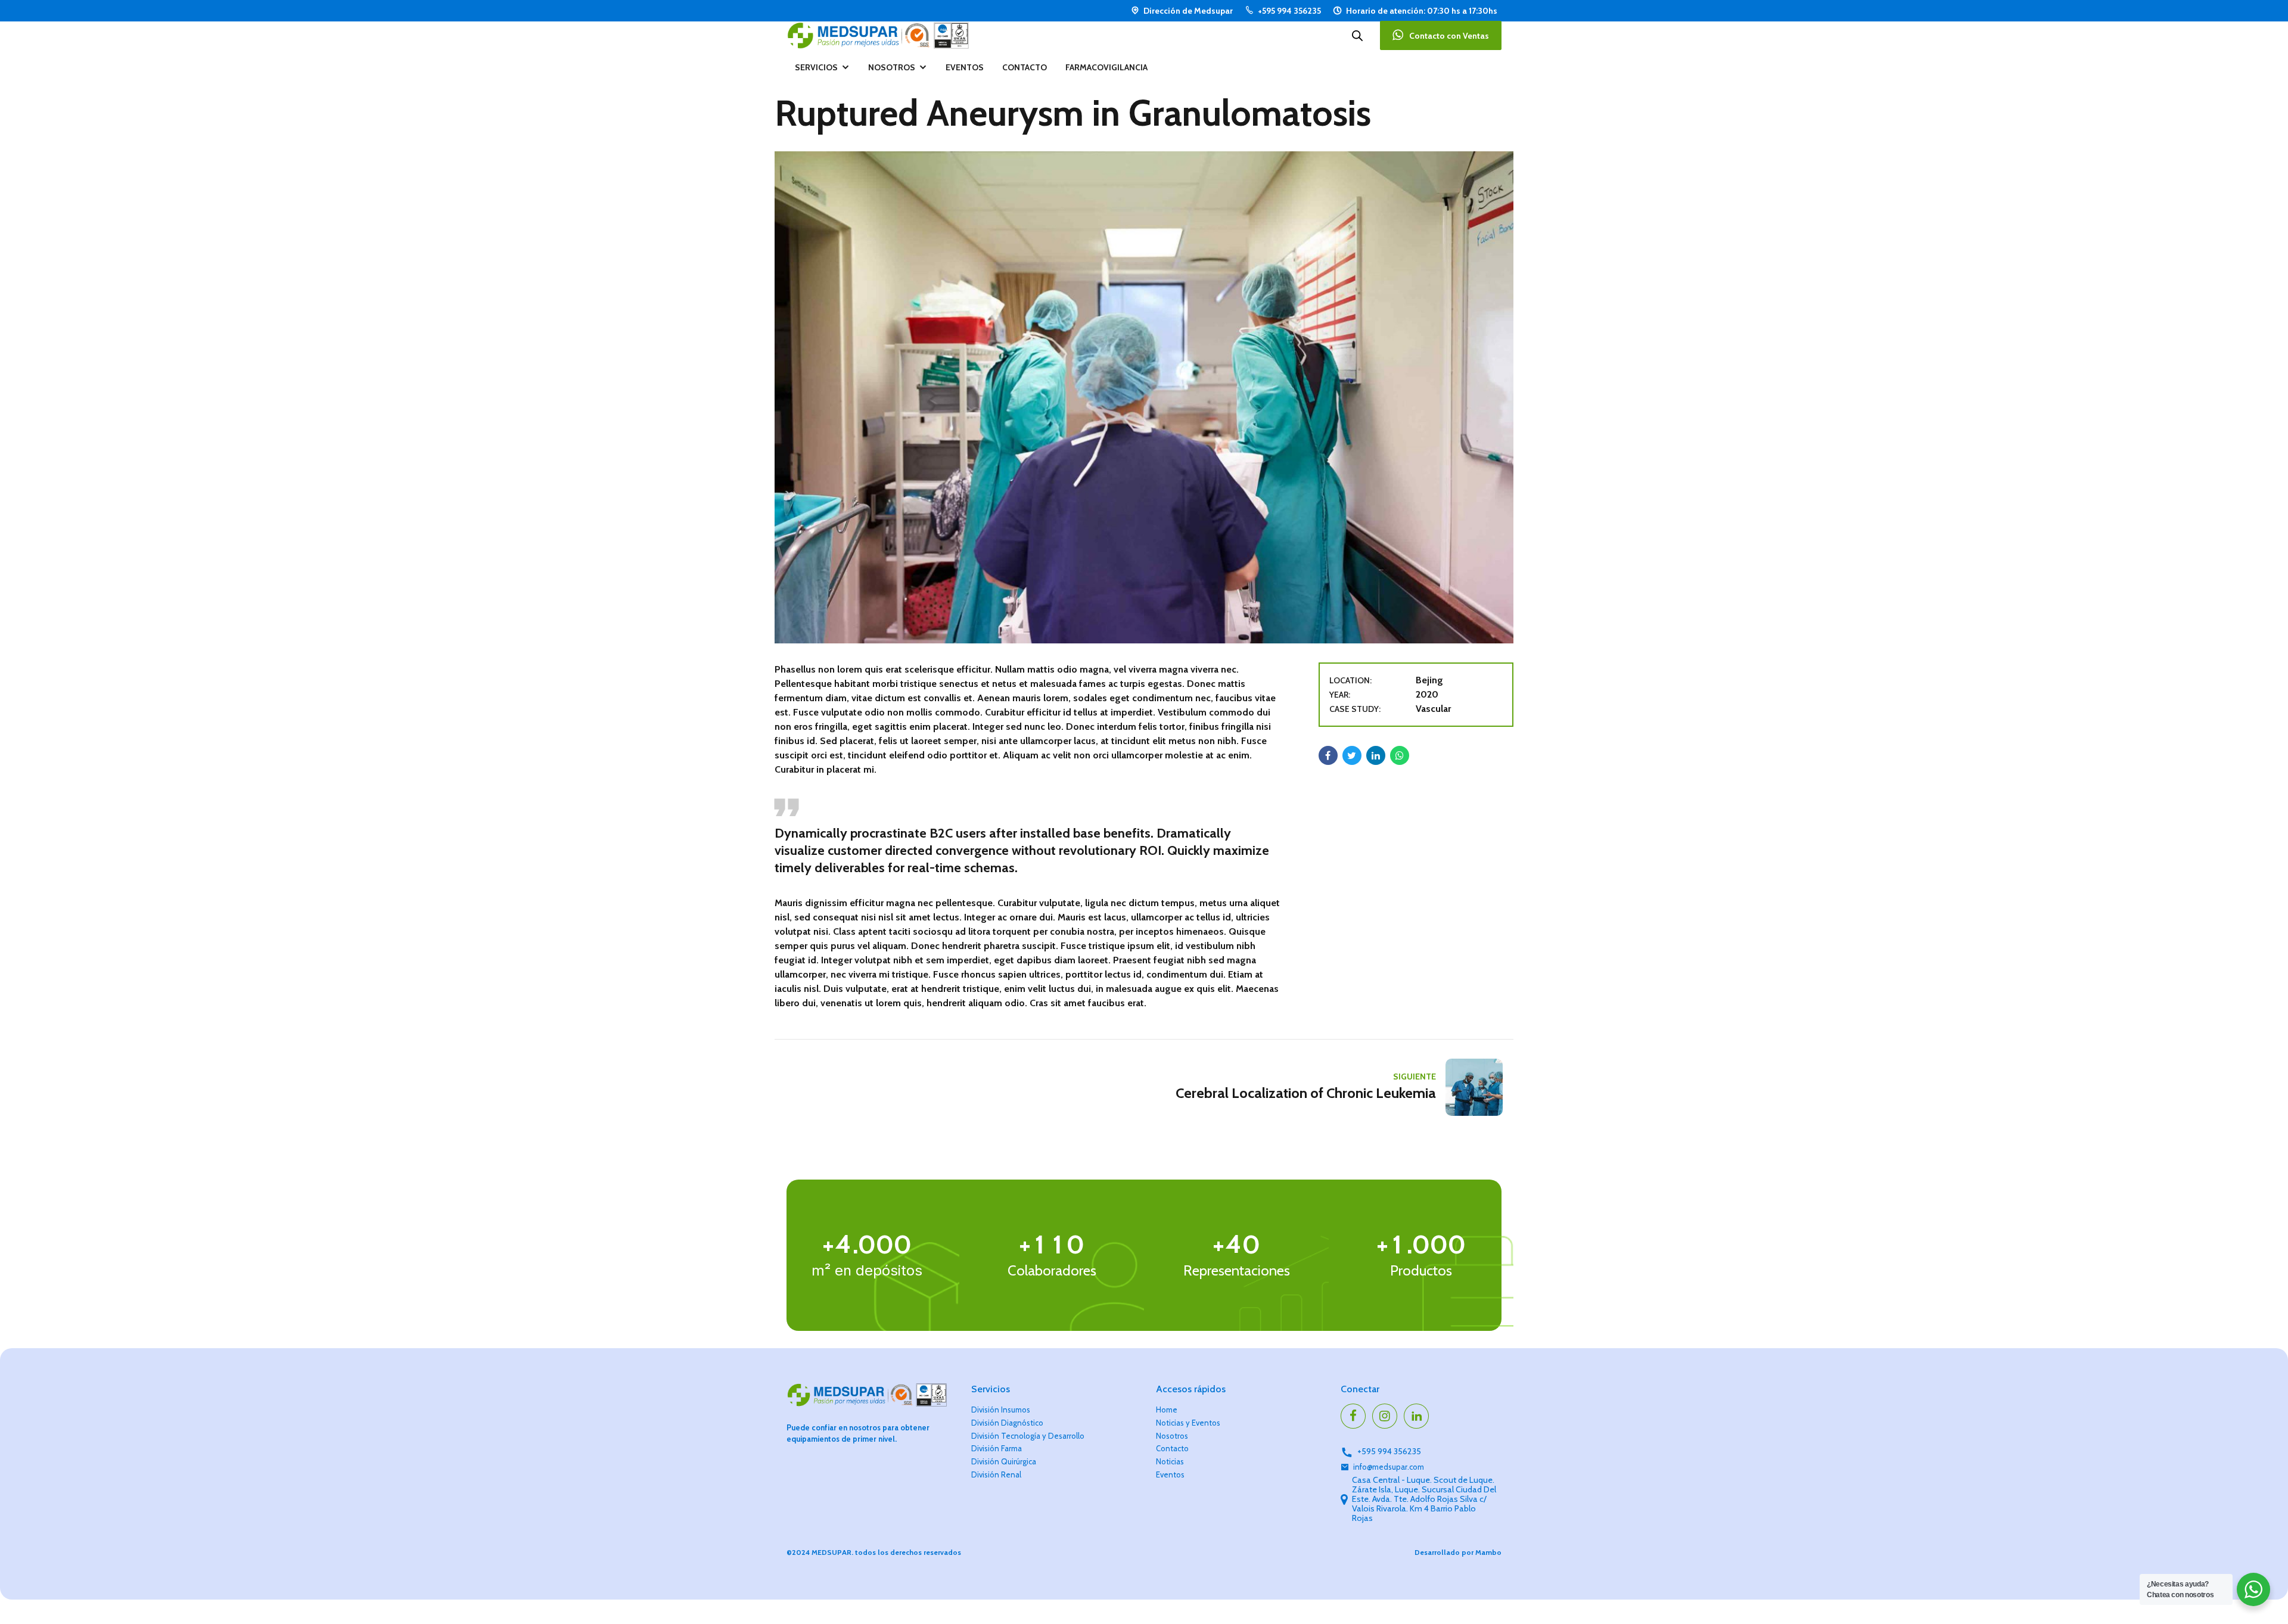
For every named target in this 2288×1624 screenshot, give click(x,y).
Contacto (1025, 67)
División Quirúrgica (1004, 1461)
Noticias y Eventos (1188, 1423)
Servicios (816, 67)
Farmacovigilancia (1106, 67)
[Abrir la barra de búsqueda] (1357, 36)
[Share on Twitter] (1352, 755)
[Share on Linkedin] (1376, 755)
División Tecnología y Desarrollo (1028, 1436)
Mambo (1488, 1552)
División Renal (996, 1474)
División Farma (997, 1448)
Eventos (965, 67)
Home (1167, 1410)
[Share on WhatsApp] (1400, 755)
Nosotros (892, 67)
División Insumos (1001, 1410)
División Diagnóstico (1007, 1423)
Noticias (1170, 1461)
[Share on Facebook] (1328, 755)
